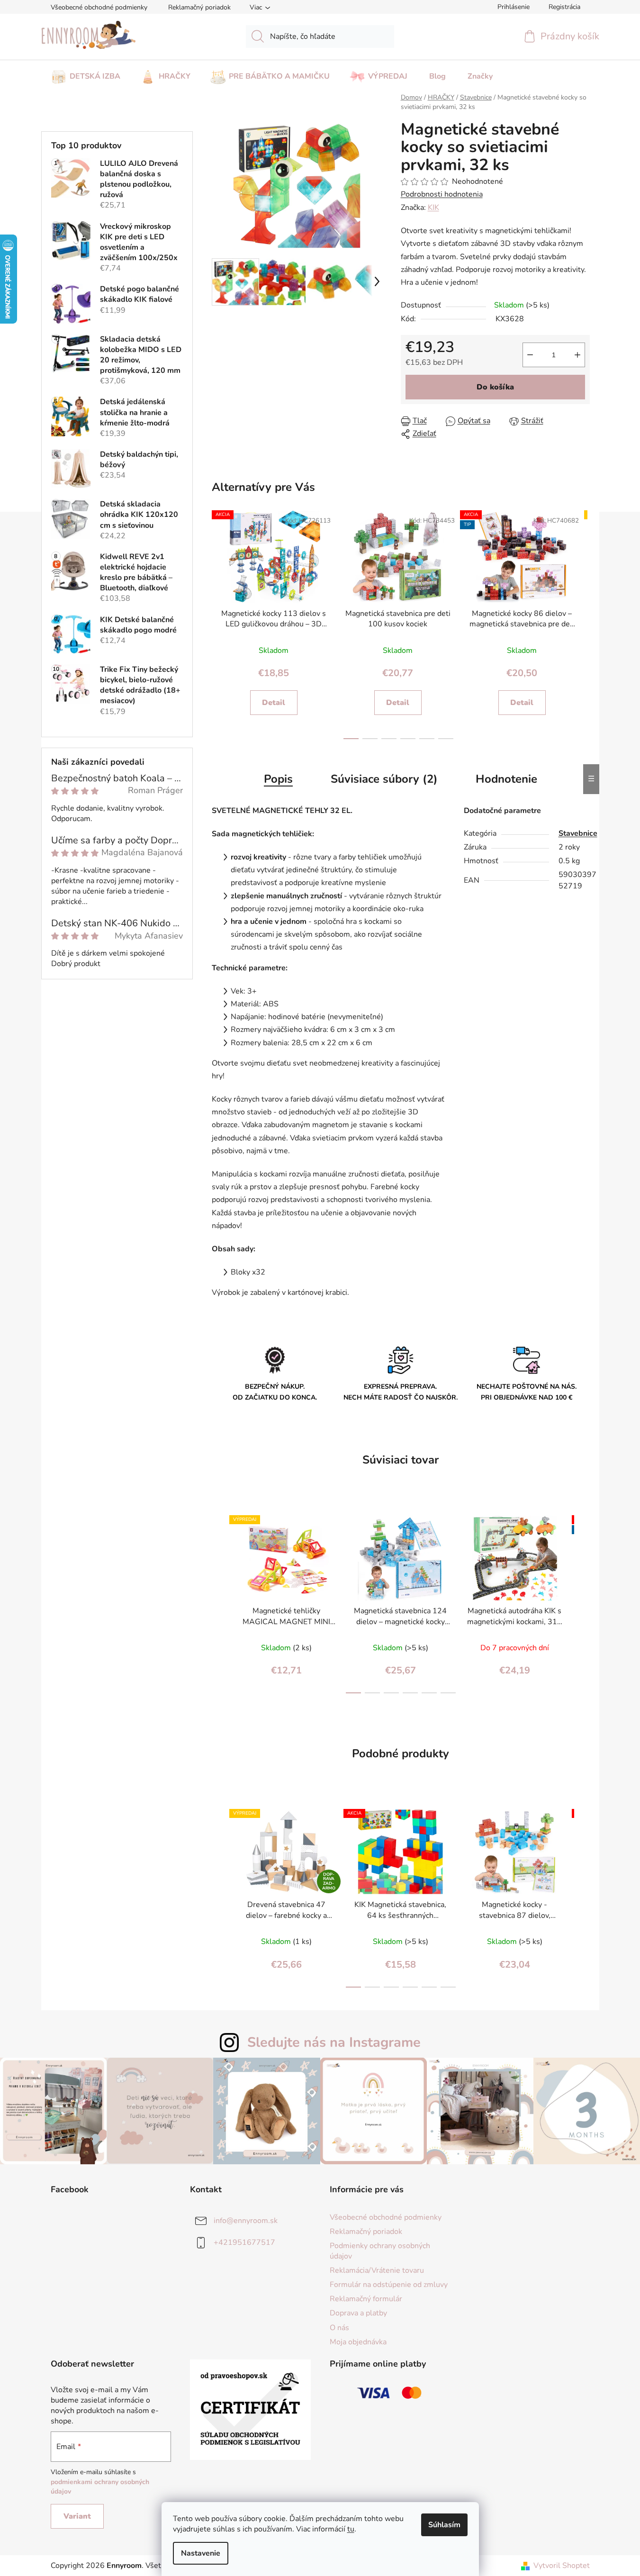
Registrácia (564, 7)
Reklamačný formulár (366, 2299)
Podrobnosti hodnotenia (442, 194)
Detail (274, 703)
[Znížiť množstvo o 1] (530, 355)
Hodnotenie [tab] (506, 779)
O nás (339, 2328)
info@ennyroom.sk (246, 2220)
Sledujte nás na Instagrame (334, 2042)
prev (217, 623)
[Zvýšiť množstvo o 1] (577, 355)
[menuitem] (86, 73)
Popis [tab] (278, 779)
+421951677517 (244, 2242)
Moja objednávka (358, 2342)
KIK (433, 208)
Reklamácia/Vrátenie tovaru (377, 2270)
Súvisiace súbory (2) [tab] (384, 779)
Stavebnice (578, 833)
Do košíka (495, 387)
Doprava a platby (358, 2313)
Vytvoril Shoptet (562, 2566)
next (580, 623)
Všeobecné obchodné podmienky (99, 7)
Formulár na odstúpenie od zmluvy (389, 2285)
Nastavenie (201, 2553)
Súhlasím (444, 2525)
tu (351, 2529)
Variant (77, 2516)
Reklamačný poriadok (199, 7)
